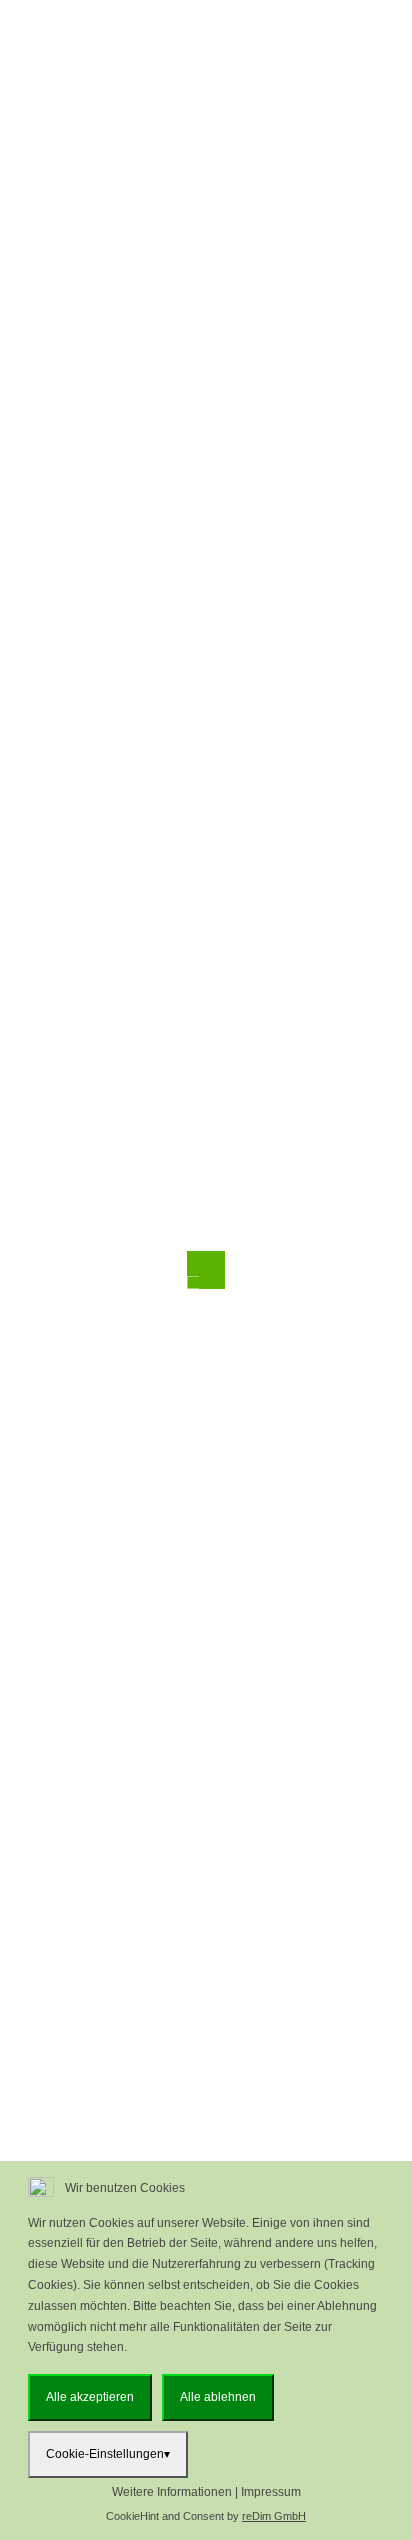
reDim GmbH (274, 2516)
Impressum (271, 2492)
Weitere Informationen (172, 2492)
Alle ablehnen (218, 2397)
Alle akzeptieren (90, 2397)
